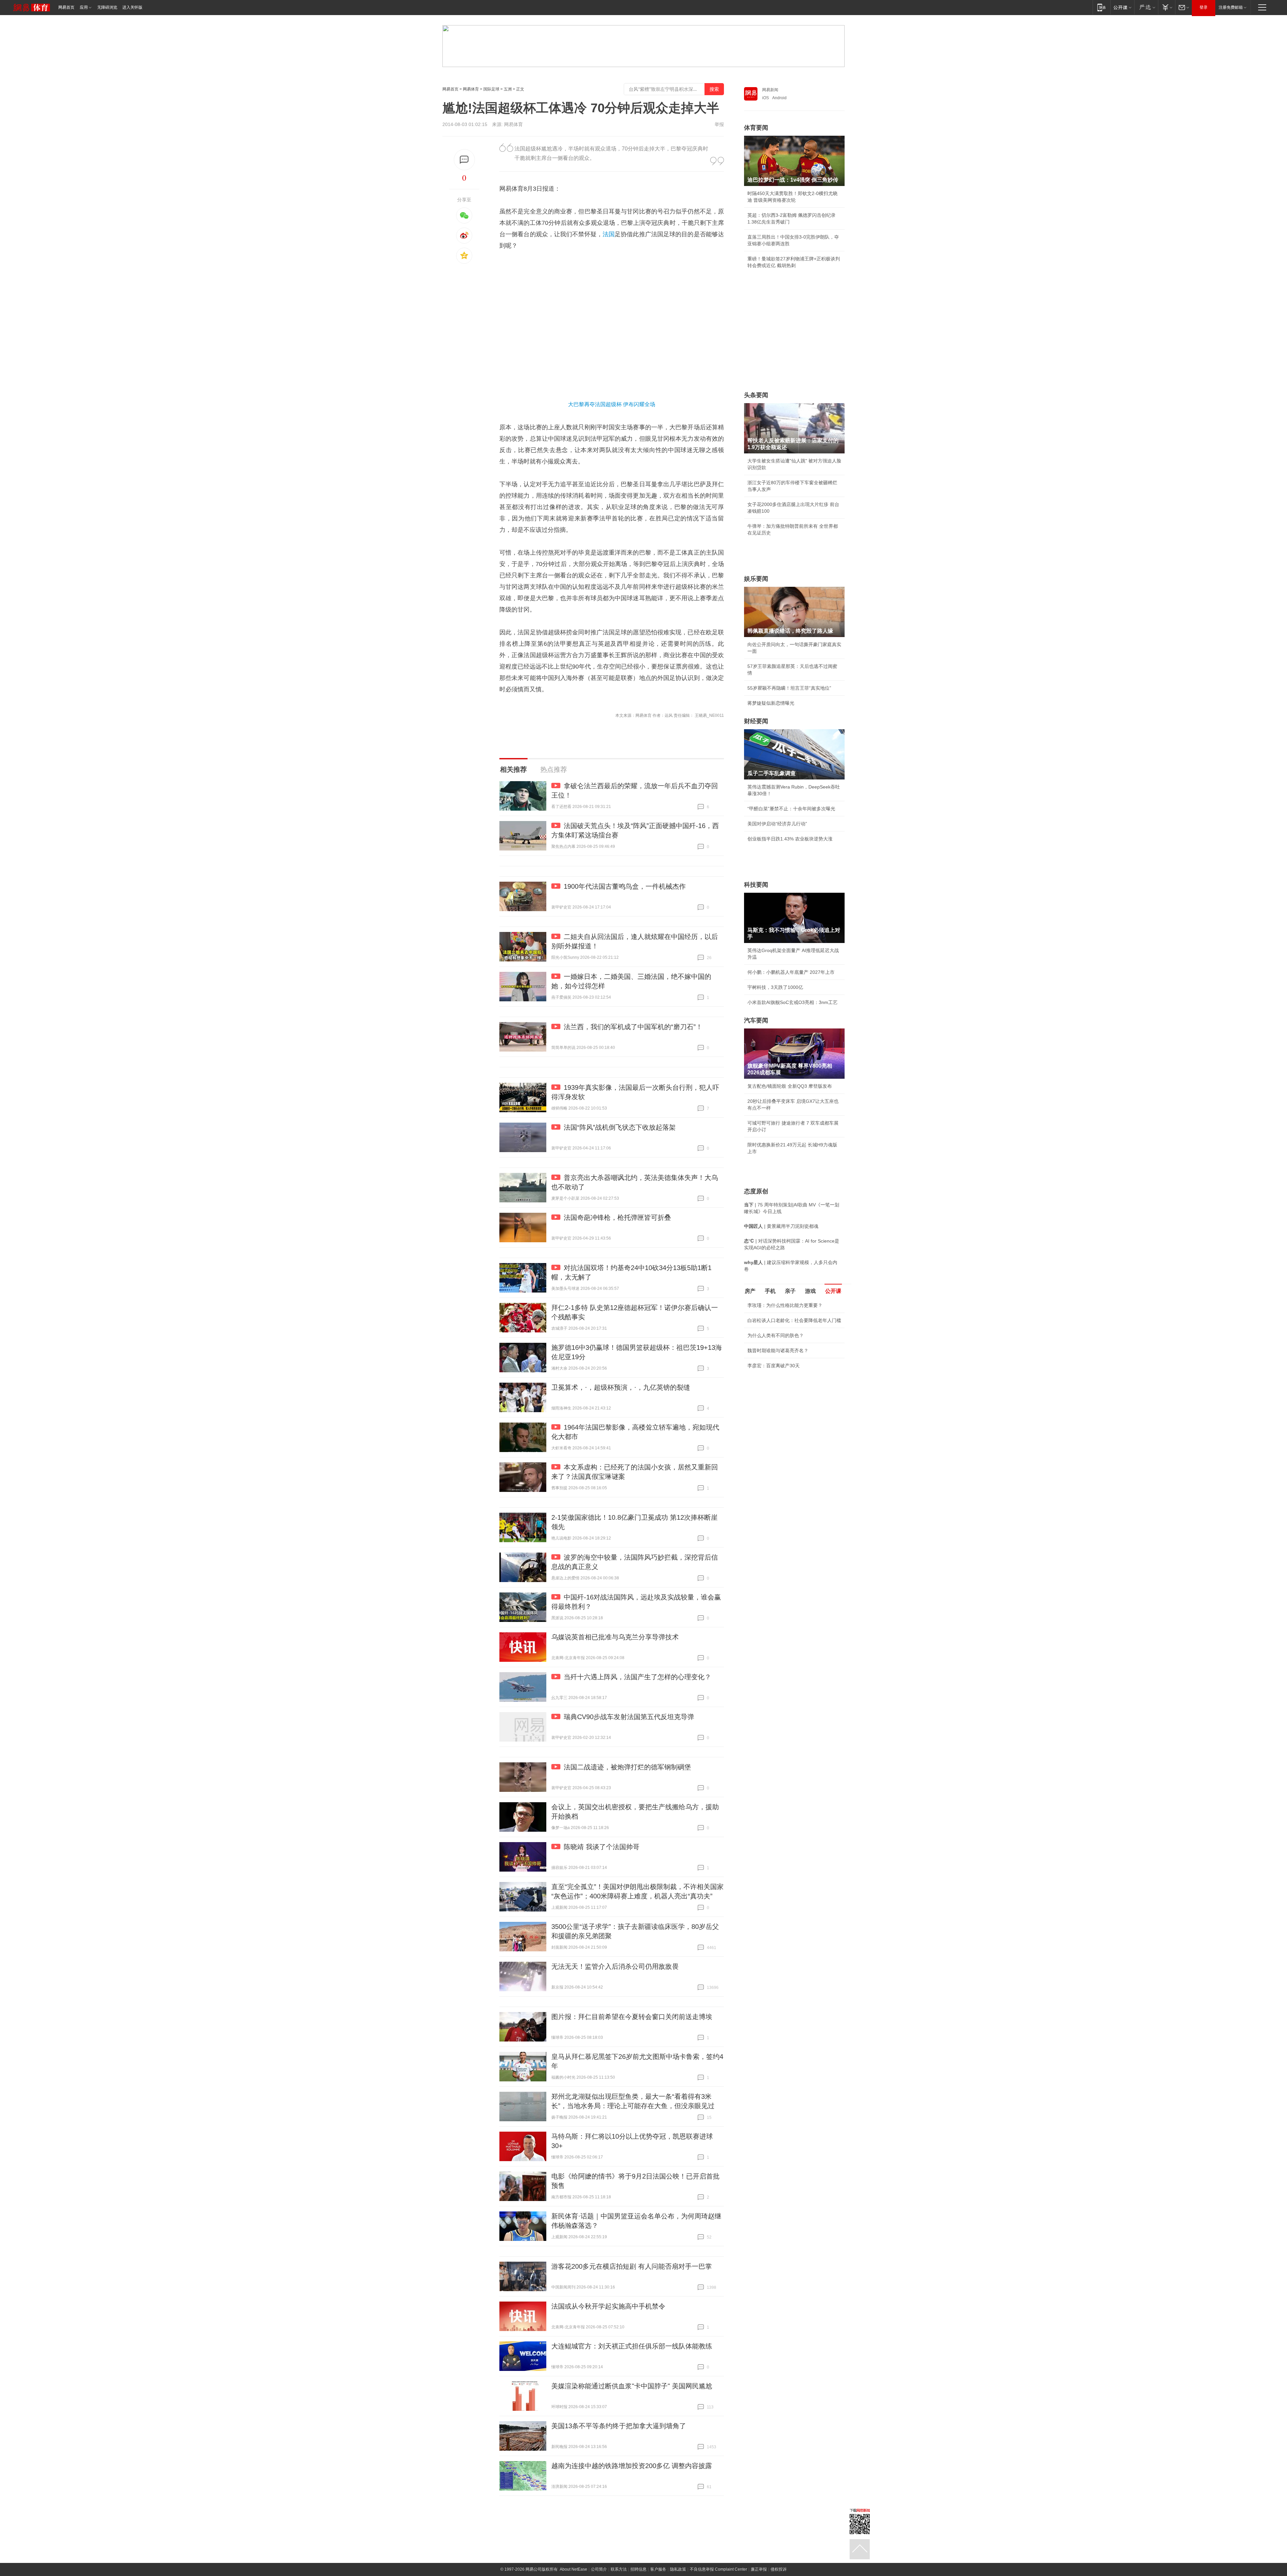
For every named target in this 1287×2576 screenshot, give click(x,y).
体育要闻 (756, 128)
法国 (609, 234)
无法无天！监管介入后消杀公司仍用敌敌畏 (615, 1966)
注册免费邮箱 (1231, 7)
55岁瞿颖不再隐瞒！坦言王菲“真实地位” (789, 688)
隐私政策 (678, 2569)
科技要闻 (756, 885)
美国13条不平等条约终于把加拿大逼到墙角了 (619, 2426)
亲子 (790, 1291)
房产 (750, 1291)
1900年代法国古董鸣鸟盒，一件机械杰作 (625, 886)
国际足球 (491, 89)
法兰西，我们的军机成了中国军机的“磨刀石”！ (633, 1027)
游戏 (810, 1291)
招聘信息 (638, 2569)
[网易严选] (1146, 7)
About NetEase (573, 2569)
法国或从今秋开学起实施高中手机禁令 (608, 2306)
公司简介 (599, 2569)
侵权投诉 (779, 2569)
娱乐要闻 (756, 579)
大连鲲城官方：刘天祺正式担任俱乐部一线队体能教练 (632, 2346)
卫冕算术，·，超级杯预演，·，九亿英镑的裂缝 (621, 1387)
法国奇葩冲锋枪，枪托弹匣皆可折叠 (617, 1217)
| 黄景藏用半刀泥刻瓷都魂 (781, 1226)
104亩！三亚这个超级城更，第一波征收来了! (794, 1425)
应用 (84, 7)
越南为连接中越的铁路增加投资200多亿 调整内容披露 (632, 2466)
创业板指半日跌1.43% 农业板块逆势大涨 (790, 839)
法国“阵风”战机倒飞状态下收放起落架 (620, 1127)
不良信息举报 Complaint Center (718, 2569)
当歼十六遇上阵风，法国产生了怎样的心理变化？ (637, 1677)
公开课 (833, 1291)
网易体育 (471, 89)
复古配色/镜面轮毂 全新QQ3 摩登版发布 (790, 1086)
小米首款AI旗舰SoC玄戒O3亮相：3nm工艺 (792, 1002)
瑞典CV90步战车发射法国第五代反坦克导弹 (629, 1717)
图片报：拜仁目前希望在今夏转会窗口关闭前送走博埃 (632, 2017)
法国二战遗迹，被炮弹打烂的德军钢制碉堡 (627, 1767)
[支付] (1167, 7)
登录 (1204, 7)
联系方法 (619, 2569)
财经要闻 (756, 721)
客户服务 (658, 2569)
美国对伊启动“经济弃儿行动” (777, 824)
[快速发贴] (464, 160)
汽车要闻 (756, 1020)
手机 (770, 1291)
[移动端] (1101, 7)
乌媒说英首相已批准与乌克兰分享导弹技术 (615, 1637)
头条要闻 (756, 395)
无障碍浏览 (107, 7)
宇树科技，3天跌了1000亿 (775, 987)
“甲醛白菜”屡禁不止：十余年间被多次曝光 (791, 809)
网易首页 (66, 7)
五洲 (508, 89)
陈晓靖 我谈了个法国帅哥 (602, 1847)
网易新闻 (770, 90)
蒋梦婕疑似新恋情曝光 (771, 703)
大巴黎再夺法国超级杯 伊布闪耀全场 (612, 404)
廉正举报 (759, 2569)
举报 (719, 124)
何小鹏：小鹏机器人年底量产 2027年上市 (791, 972)
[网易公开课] (1122, 7)
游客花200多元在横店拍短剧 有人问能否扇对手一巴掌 (632, 2266)
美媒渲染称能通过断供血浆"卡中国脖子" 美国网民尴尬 (632, 2386)
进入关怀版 (132, 7)
